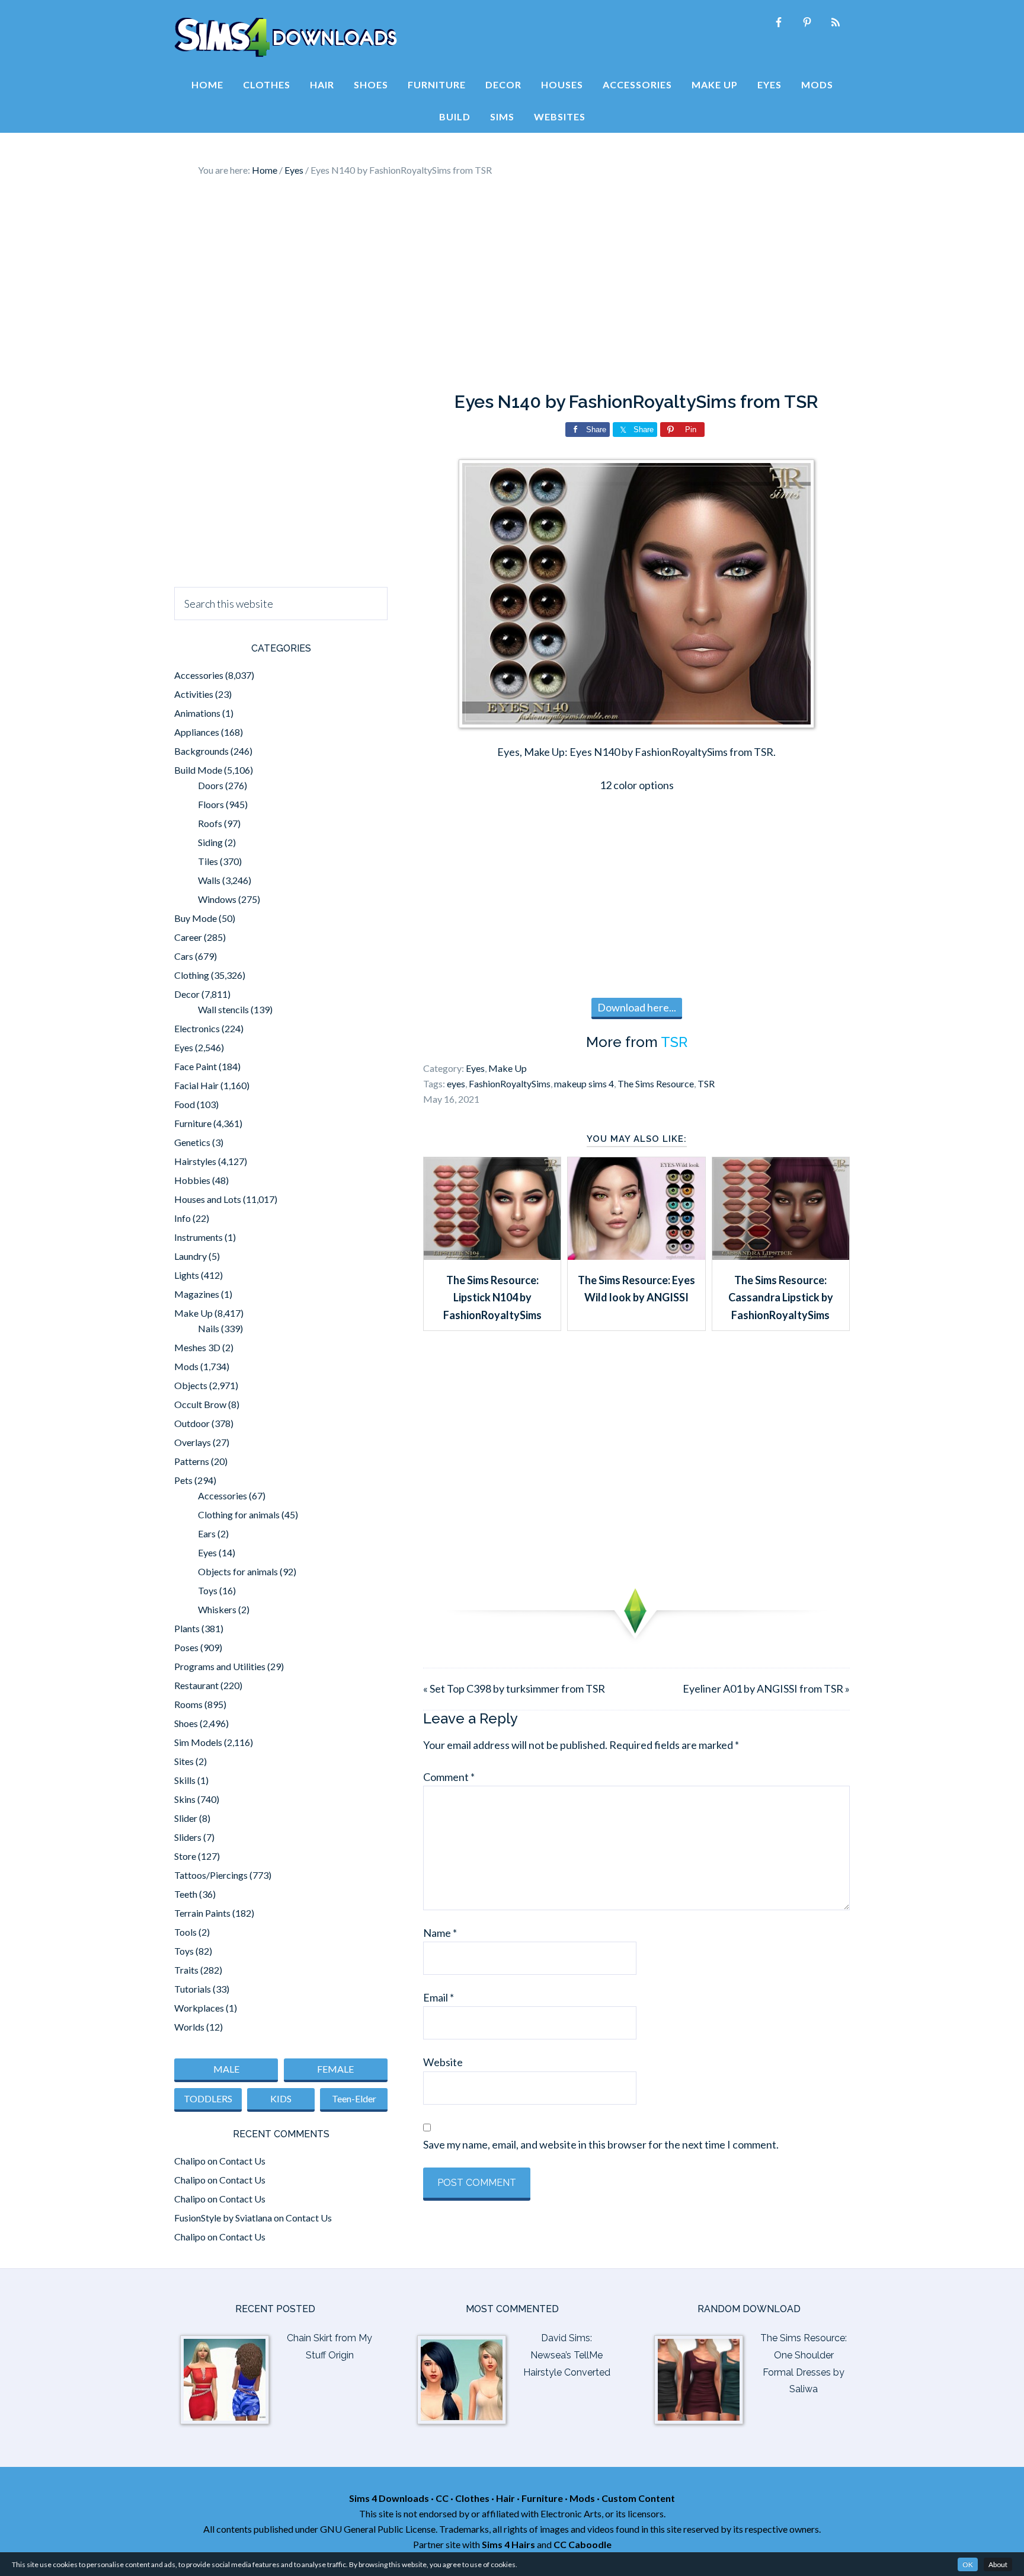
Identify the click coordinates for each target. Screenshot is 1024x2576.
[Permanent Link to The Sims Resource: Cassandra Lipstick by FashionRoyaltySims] (781, 1256)
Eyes (475, 1068)
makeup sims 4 (584, 1083)
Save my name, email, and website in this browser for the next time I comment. (601, 2144)
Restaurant (196, 1685)
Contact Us (242, 2161)
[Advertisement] (512, 285)
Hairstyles (195, 1161)
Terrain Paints (202, 1913)
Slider (186, 1818)
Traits (186, 1970)
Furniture (193, 1123)
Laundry (191, 1256)
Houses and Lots (208, 1199)
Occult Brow (200, 1404)
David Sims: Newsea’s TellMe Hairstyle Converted (567, 2355)
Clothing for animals (239, 1514)
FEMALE (335, 2069)
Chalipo (190, 2161)
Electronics (197, 1028)
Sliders (188, 1837)
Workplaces (199, 2008)
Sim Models (198, 1742)
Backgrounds (201, 751)
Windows (217, 899)
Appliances (197, 732)
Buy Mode (196, 918)
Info (183, 1218)
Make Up (508, 1068)
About (998, 2564)
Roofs (210, 823)
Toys (208, 1590)
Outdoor (192, 1423)
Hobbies (192, 1180)
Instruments (199, 1237)
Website (443, 2062)
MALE (226, 2069)
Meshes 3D (197, 1347)
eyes (456, 1083)
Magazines (197, 1294)
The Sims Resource (656, 1083)
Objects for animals (238, 1571)
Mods (186, 1366)
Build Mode (198, 770)
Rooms (188, 1704)
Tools (185, 1932)
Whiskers (217, 1609)
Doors (211, 785)
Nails (209, 1328)
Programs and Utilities (220, 1666)
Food (185, 1104)
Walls (209, 880)
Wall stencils (223, 1009)
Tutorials (193, 1989)
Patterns (192, 1461)
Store (185, 1856)
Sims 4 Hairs (508, 2544)
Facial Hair (196, 1085)
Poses (186, 1647)
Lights (187, 1275)
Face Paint (196, 1066)
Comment (449, 1777)
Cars (184, 956)
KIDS (281, 2098)
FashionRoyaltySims (510, 1083)
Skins (185, 1799)
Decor (187, 994)
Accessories (199, 675)
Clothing (192, 975)
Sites (184, 1761)
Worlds (189, 2027)
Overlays (193, 1442)
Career (188, 937)
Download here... (637, 1007)
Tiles (208, 861)
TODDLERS (208, 2098)
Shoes (186, 1723)
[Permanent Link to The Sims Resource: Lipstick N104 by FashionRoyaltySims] (492, 1256)
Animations (197, 713)
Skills (185, 1780)
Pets (183, 1480)
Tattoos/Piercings (211, 1875)
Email (439, 1997)
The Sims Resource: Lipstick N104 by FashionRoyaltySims (492, 1297)
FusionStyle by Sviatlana (223, 2218)
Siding (210, 842)
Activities (194, 694)
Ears (207, 1533)
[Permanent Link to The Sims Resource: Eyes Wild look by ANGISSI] (636, 1256)
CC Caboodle (583, 2544)
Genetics (192, 1142)
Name (440, 1933)
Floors (211, 804)
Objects (191, 1385)
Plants (187, 1628)
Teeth (186, 1894)
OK (968, 2564)
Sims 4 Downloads (286, 37)
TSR (674, 1042)
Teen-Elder (354, 2098)
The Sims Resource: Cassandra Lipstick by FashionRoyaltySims (781, 1297)
